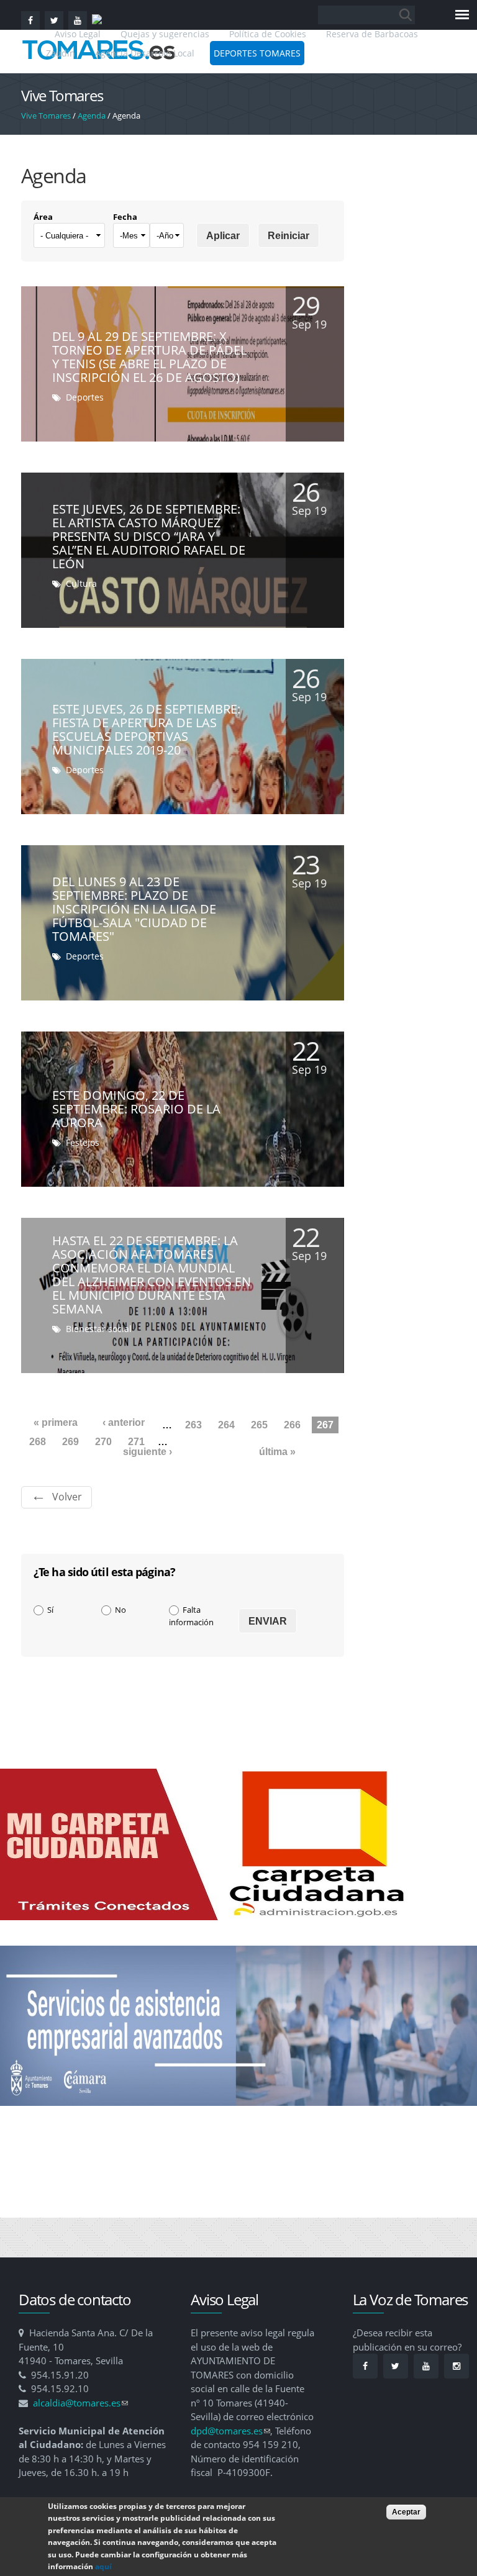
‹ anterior (124, 1422)
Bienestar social (99, 1329)
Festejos (83, 1142)
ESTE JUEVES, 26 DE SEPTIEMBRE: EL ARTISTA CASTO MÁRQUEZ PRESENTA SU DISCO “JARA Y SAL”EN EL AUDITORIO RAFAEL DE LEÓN (149, 536)
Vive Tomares (46, 116)
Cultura (81, 583)
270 (103, 1442)
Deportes (85, 397)
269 (70, 1442)
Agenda (92, 116)
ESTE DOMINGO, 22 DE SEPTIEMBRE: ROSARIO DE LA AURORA (136, 1109)
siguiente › (148, 1452)
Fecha (125, 217)
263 (193, 1425)
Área (43, 217)
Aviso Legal (79, 34)
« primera (56, 1422)
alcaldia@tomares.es (80, 2403)
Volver (67, 1497)
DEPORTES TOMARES (257, 53)
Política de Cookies (268, 34)
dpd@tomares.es (230, 2431)
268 (38, 1442)
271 (136, 1442)
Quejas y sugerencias (165, 34)
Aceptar (406, 2512)
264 (226, 1425)
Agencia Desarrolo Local (145, 53)
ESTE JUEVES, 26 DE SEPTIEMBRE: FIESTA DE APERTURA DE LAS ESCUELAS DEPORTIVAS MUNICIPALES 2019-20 (146, 729)
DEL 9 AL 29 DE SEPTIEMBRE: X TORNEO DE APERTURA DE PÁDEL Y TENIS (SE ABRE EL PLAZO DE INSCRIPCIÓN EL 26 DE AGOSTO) (149, 357)
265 (259, 1425)
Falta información (191, 1616)
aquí (103, 2566)
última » (277, 1452)
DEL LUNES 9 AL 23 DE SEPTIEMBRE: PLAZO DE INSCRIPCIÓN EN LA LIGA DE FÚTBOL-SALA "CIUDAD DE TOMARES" (134, 909)
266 (292, 1425)
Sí (50, 1610)
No (120, 1610)
